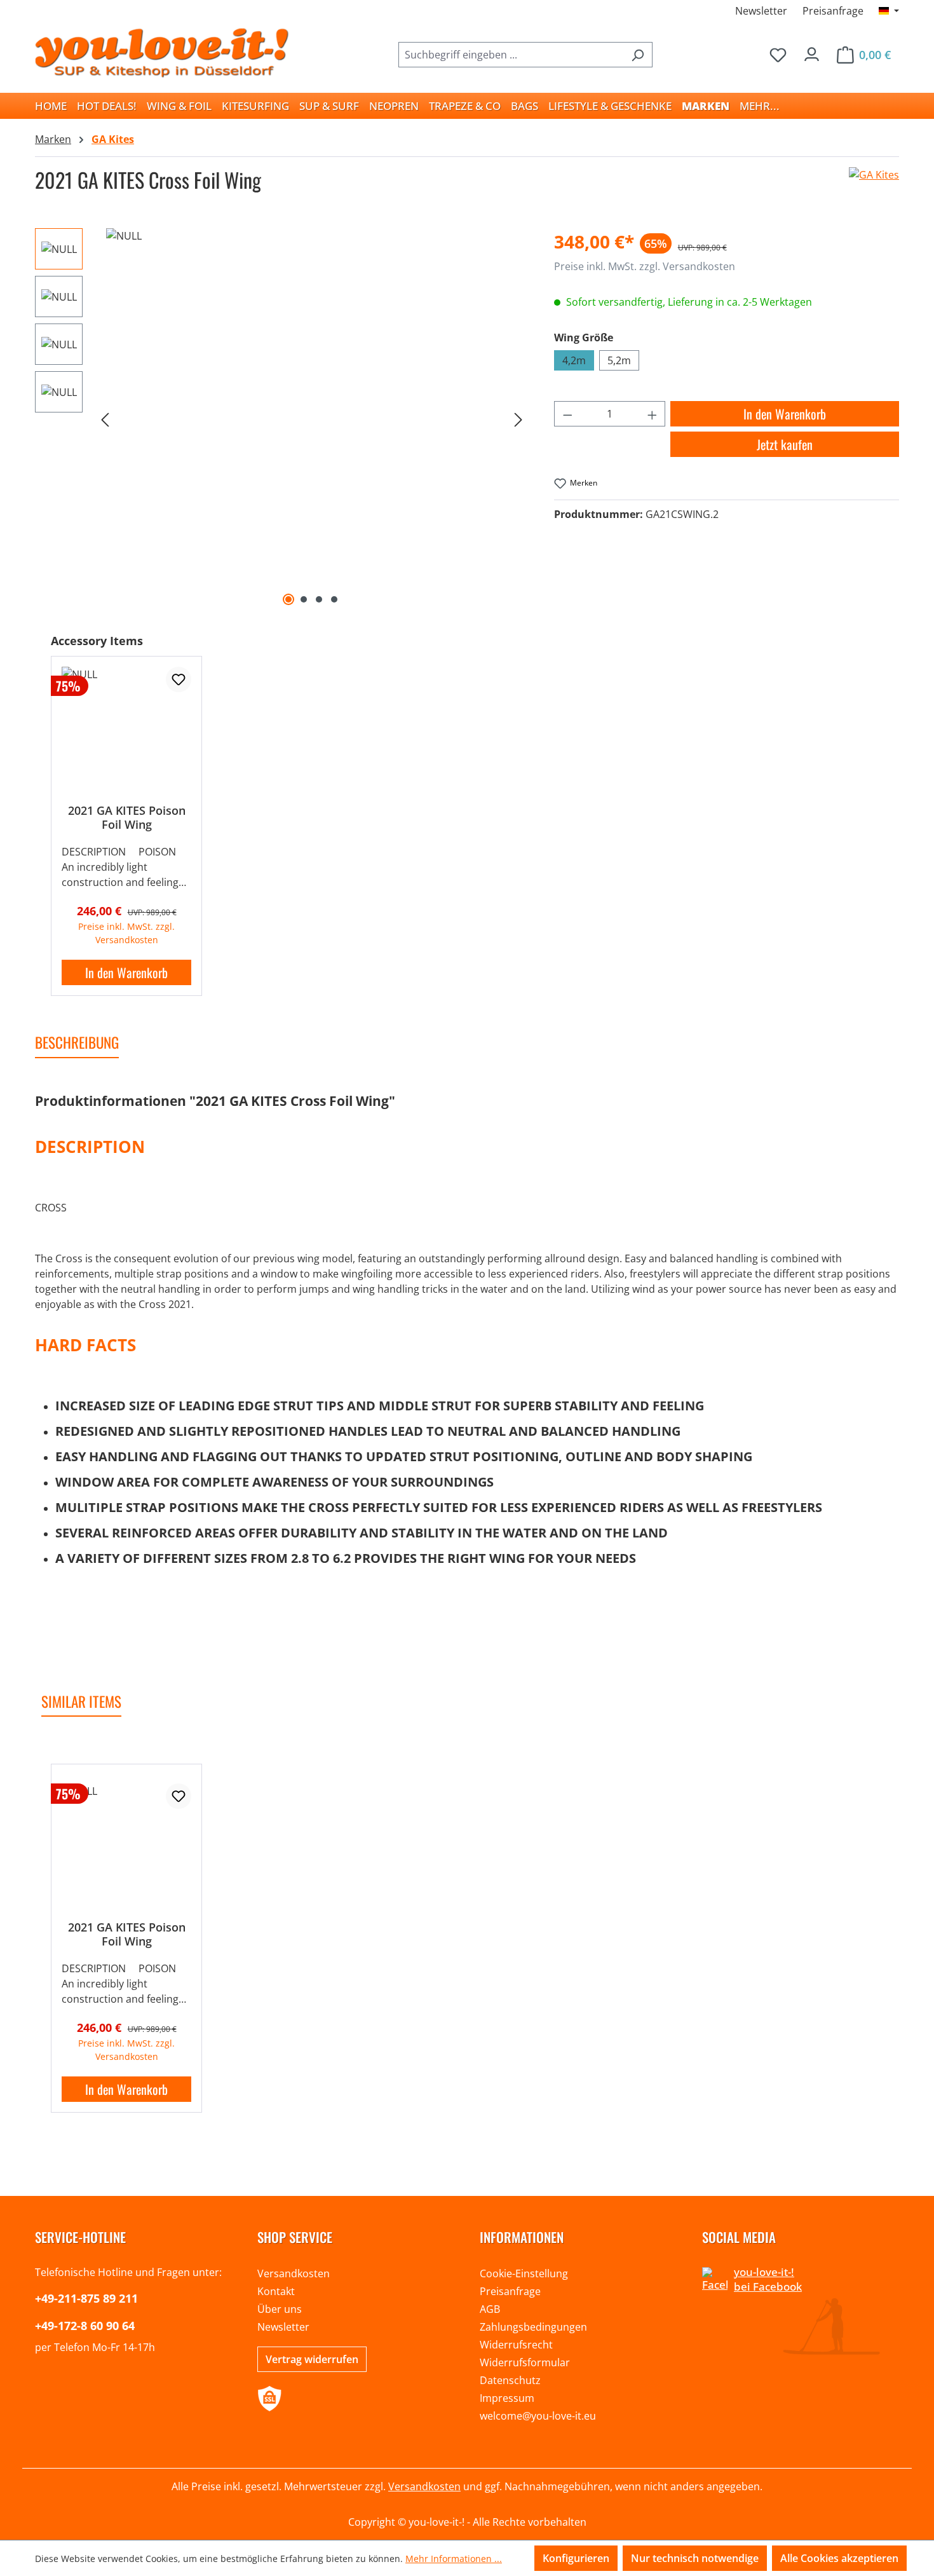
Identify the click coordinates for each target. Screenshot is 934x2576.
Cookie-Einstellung (524, 2273)
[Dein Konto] (812, 51)
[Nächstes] (518, 419)
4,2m (574, 360)
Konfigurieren (576, 2558)
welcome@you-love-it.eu (538, 2416)
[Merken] (179, 679)
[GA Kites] (874, 185)
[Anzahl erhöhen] (653, 414)
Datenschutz (510, 2380)
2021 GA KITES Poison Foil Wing (127, 817)
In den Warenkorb (785, 414)
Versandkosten (294, 2273)
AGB (490, 2309)
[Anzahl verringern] (567, 414)
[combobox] (511, 55)
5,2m (619, 360)
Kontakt (276, 2291)
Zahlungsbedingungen (533, 2327)
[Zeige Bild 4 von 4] (334, 599)
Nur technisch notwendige (695, 2558)
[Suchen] (638, 55)
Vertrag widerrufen (312, 2359)
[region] (282, 419)
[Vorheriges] (105, 419)
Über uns (280, 2309)
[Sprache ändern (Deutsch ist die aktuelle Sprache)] (889, 11)
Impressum (507, 2398)
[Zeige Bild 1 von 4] (288, 599)
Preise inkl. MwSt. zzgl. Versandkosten (645, 266)
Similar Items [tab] (81, 1701)
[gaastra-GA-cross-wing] (312, 419)
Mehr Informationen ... (454, 2559)
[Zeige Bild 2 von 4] (304, 599)
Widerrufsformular (525, 2362)
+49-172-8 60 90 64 (85, 2326)
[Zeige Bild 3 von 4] (319, 599)
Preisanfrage (833, 11)
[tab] (77, 1043)
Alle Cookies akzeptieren (839, 2558)
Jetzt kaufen (785, 444)
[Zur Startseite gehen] (162, 52)
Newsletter (761, 11)
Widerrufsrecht (516, 2345)
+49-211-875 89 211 (86, 2298)
